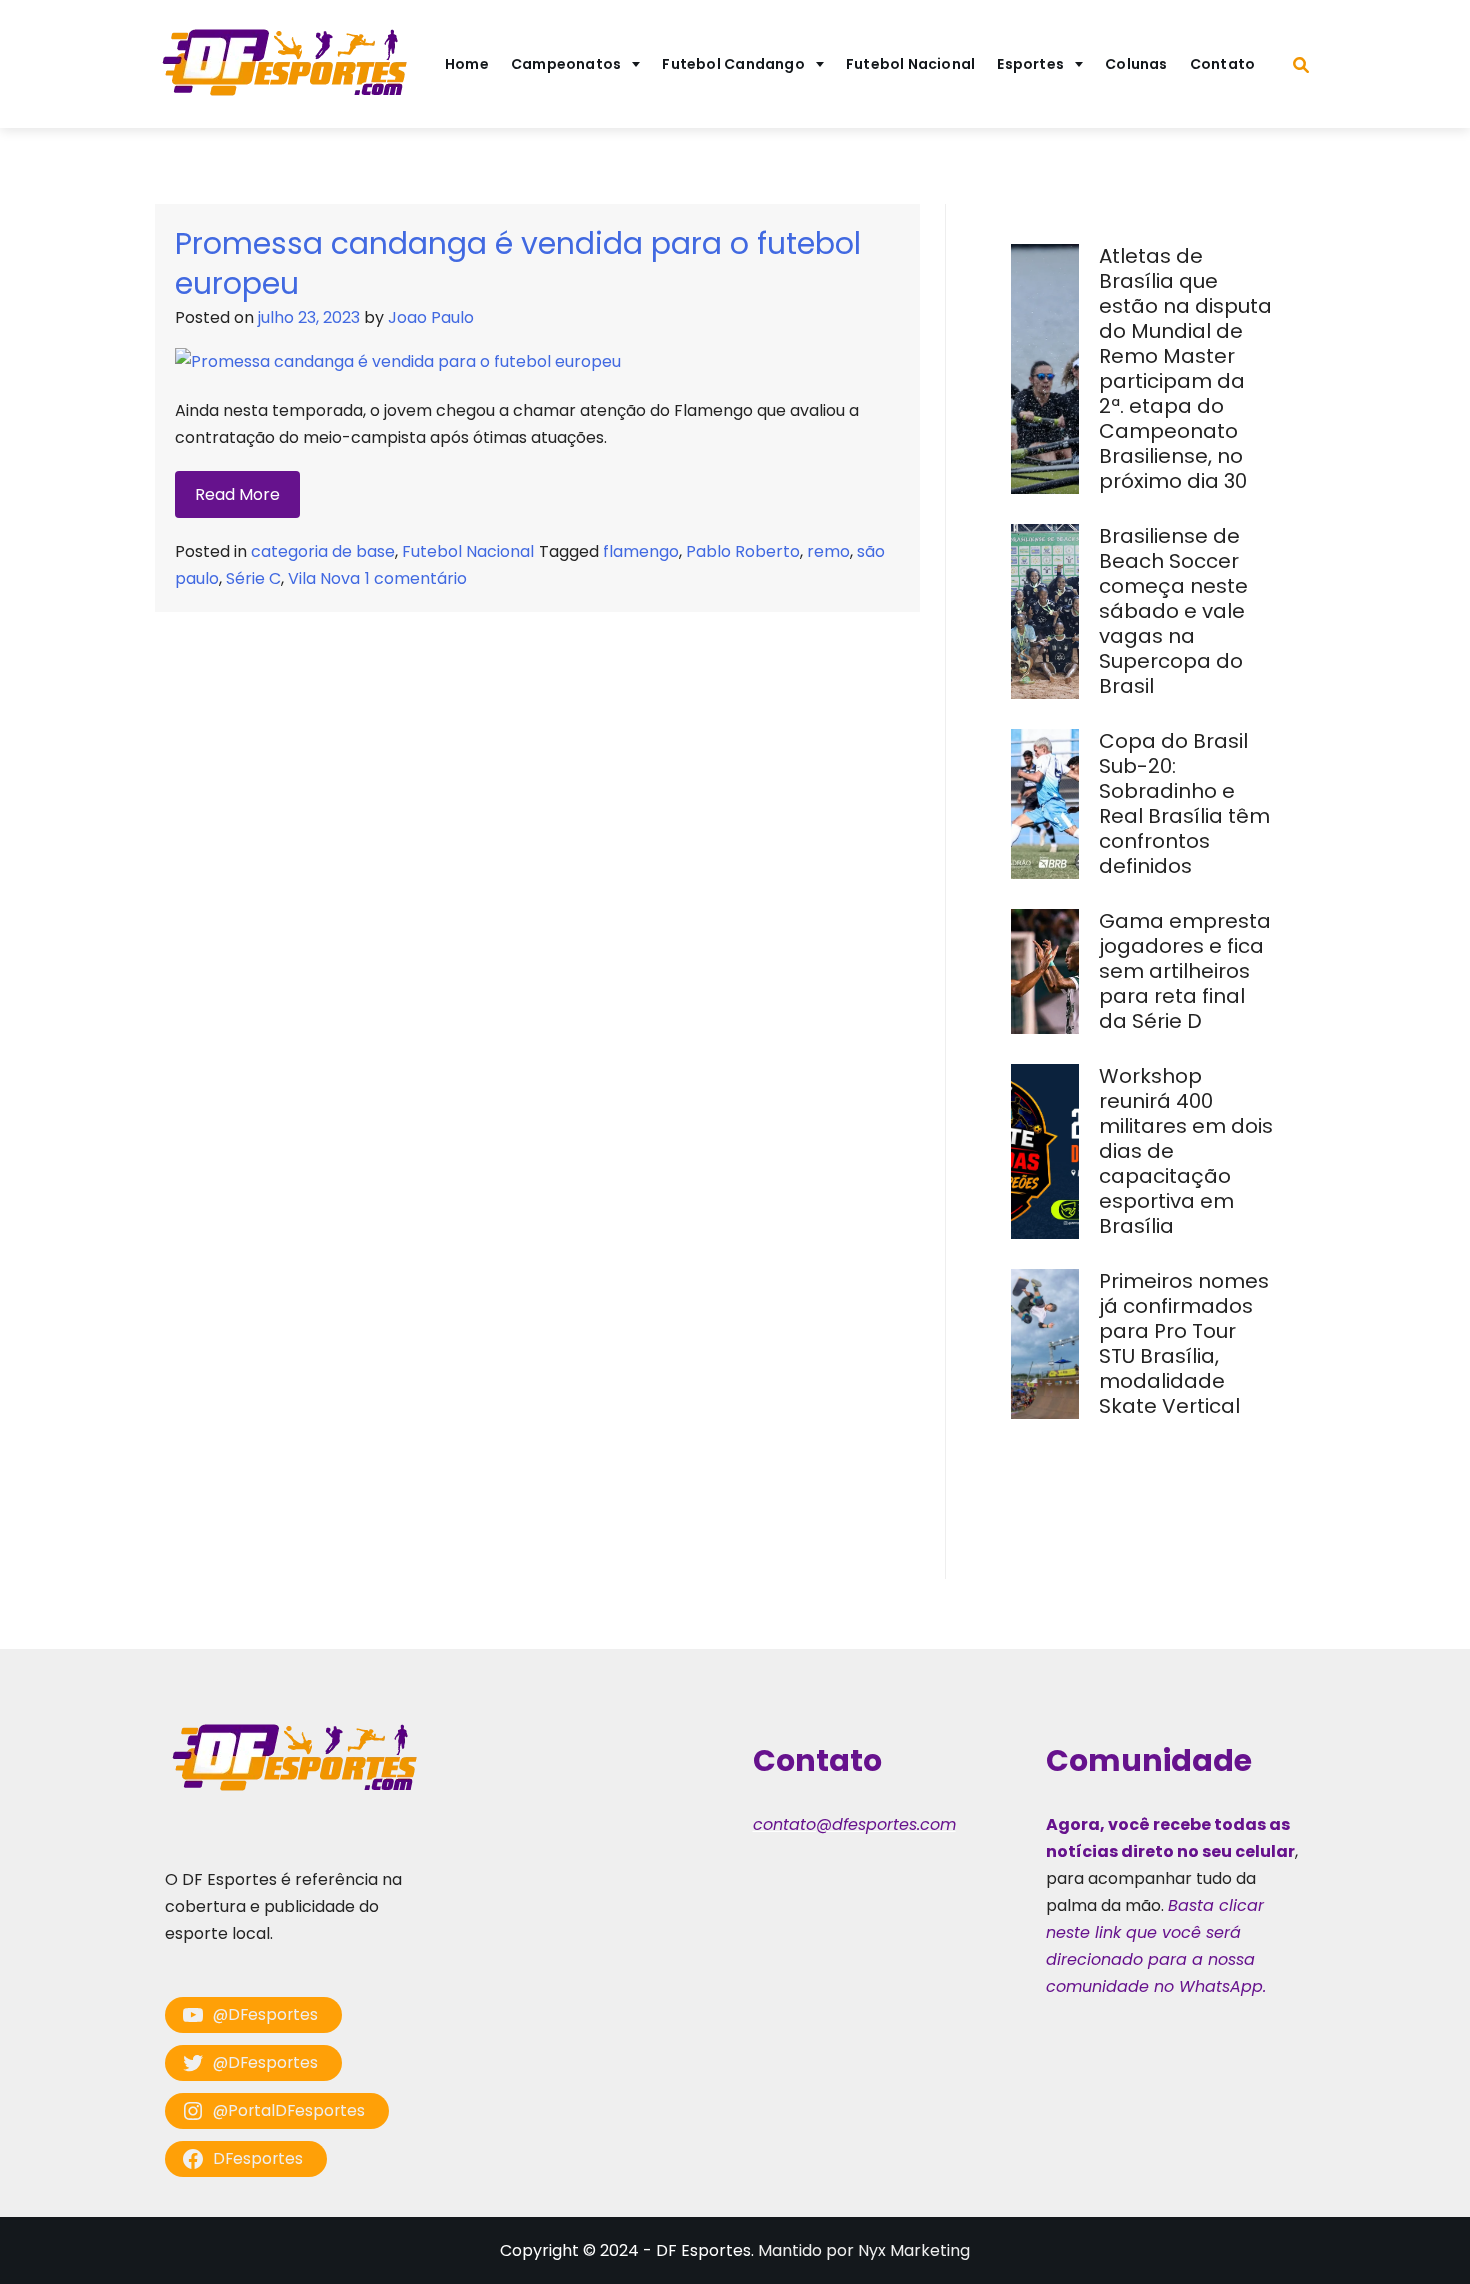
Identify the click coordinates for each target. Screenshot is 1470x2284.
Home (467, 64)
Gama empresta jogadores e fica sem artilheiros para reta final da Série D (1185, 971)
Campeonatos (566, 64)
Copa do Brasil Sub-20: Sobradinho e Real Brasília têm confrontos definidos (1184, 803)
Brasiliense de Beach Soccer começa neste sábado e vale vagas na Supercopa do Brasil (1173, 611)
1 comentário (416, 578)
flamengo (641, 551)
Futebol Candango (733, 64)
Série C (253, 578)
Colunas (1136, 64)
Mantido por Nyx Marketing (864, 2250)
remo (828, 551)
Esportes (1030, 64)
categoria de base (323, 551)
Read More (237, 494)
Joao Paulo (431, 317)
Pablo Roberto (743, 551)
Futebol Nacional (911, 64)
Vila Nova (324, 578)
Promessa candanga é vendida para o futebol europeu (518, 263)
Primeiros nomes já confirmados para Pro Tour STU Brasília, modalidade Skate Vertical (1184, 1343)
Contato (1223, 64)
